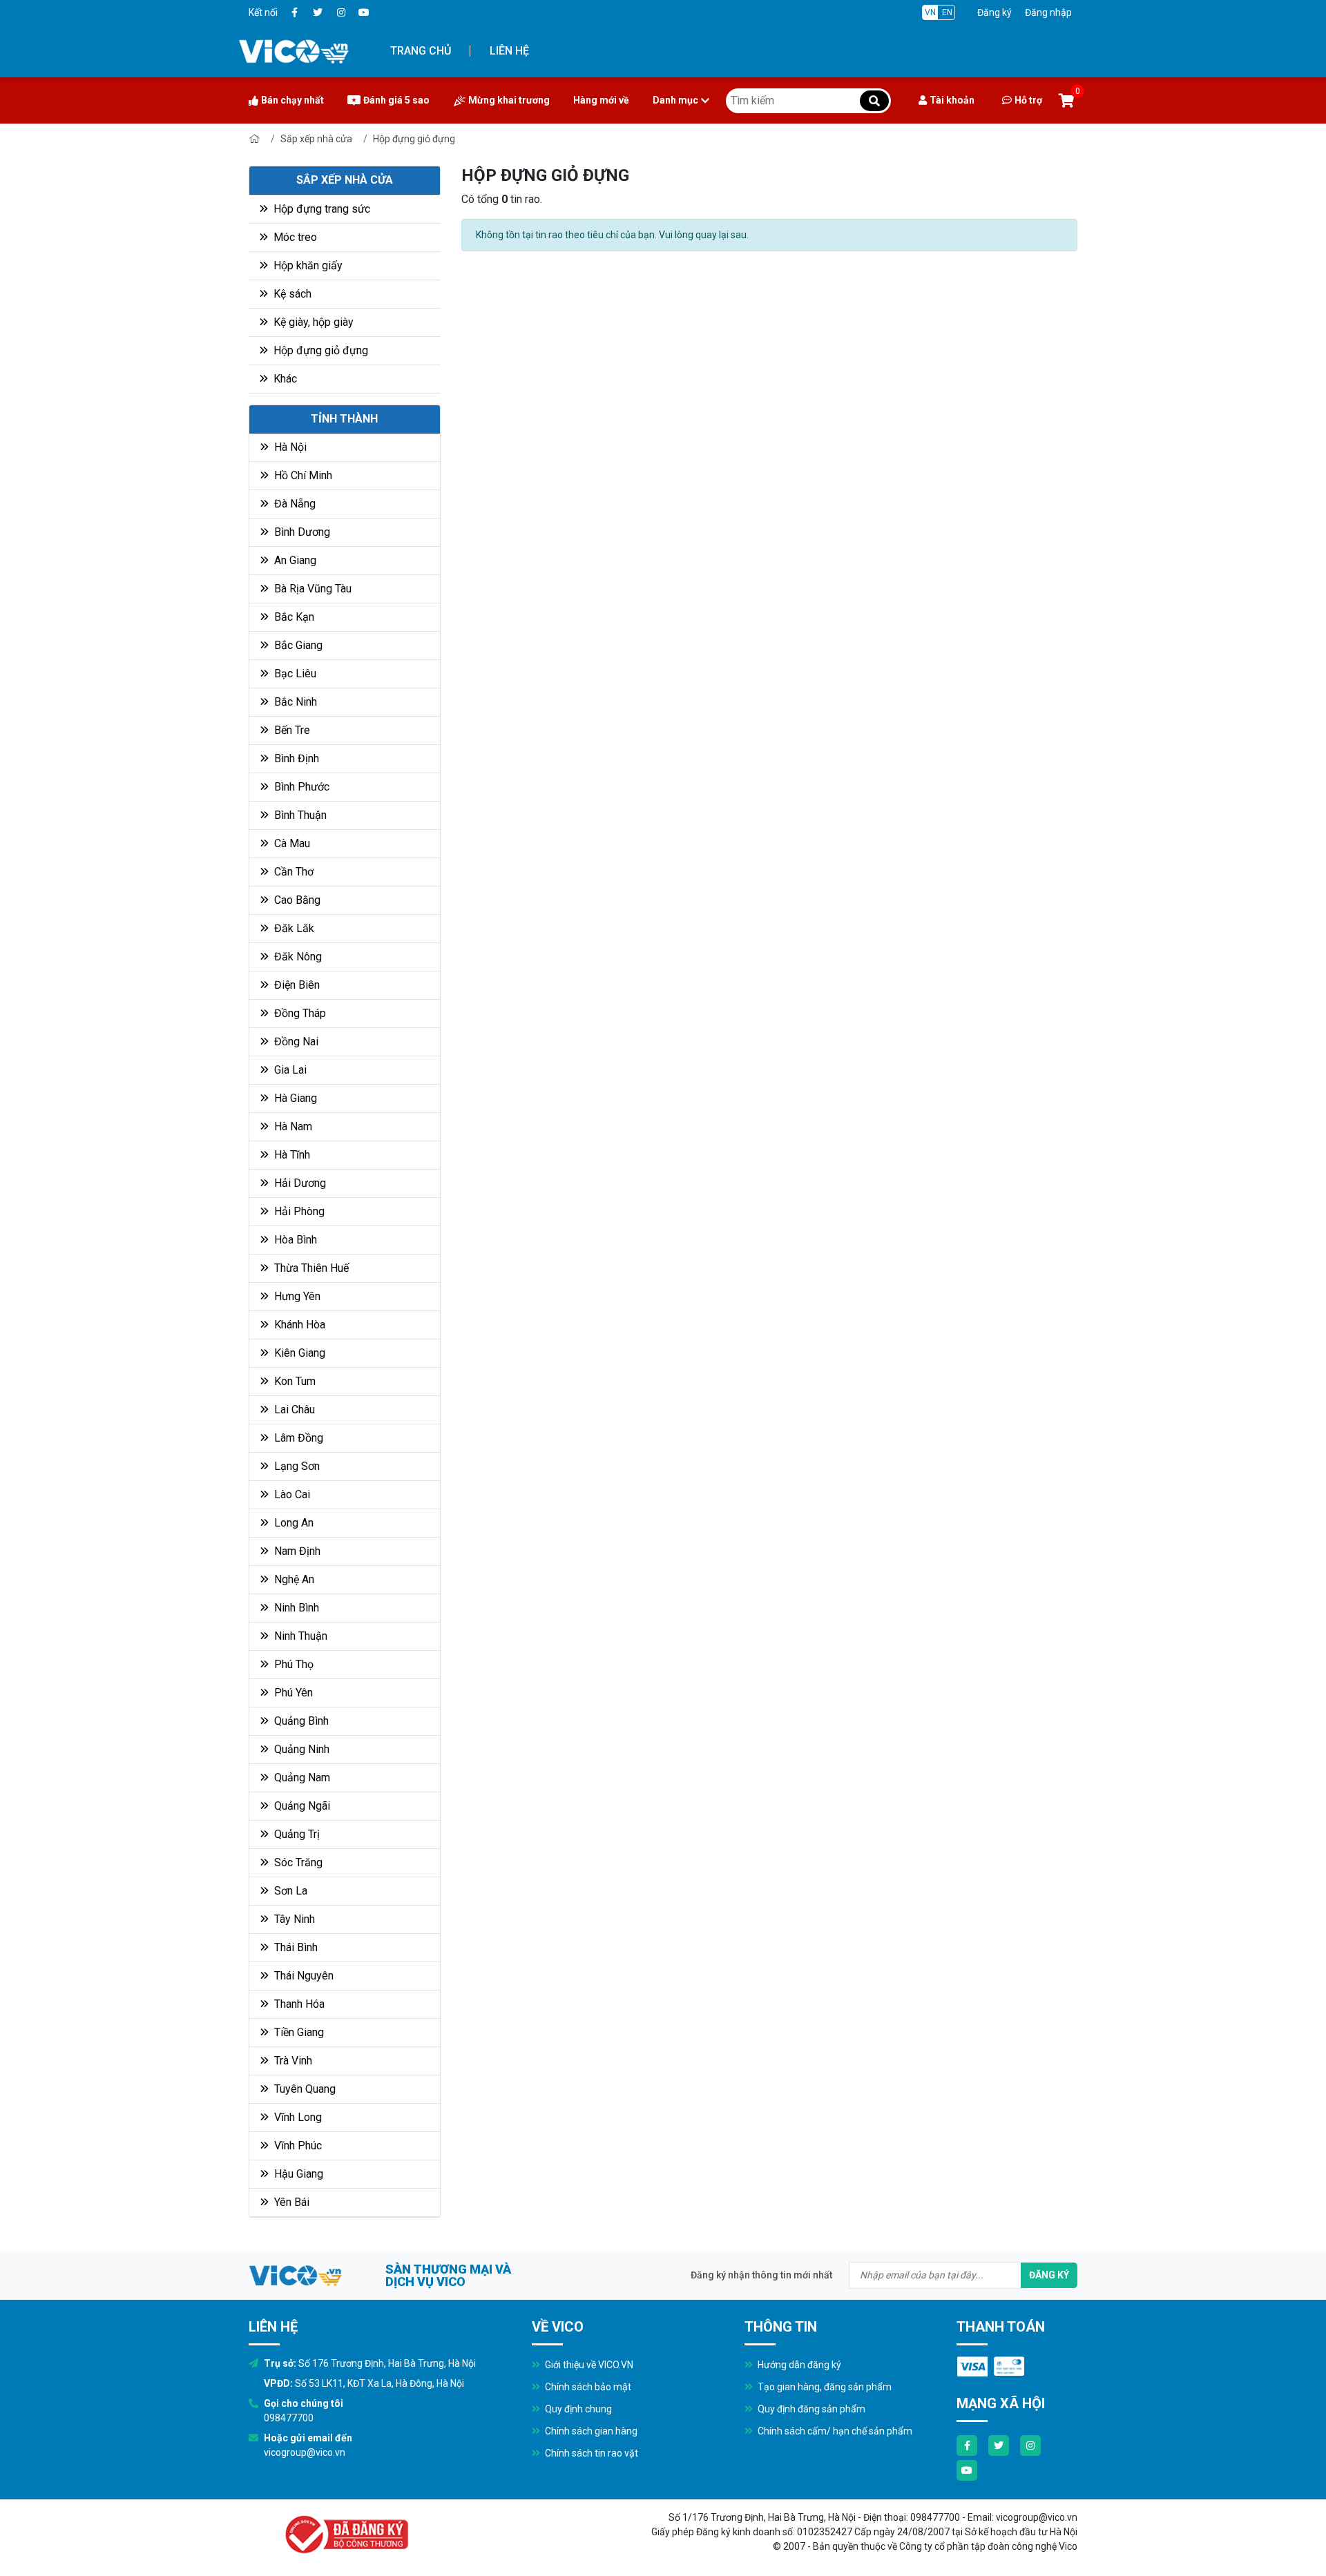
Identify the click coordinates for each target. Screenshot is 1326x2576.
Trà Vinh (292, 2061)
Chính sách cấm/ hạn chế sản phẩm (834, 2431)
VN (930, 12)
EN (947, 12)
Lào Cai (291, 1494)
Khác (284, 379)
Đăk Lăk (293, 928)
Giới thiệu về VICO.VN (588, 2365)
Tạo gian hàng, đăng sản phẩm (824, 2387)
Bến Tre (291, 730)
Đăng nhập (1048, 12)
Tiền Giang (298, 2032)
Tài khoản (952, 100)
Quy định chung (577, 2409)
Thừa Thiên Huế (310, 1268)
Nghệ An (293, 1579)
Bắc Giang (297, 645)
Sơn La (289, 1891)
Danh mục (675, 100)
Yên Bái (290, 2202)
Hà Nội (289, 447)
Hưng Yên (296, 1296)
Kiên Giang (298, 1353)
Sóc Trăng (297, 1862)
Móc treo (294, 237)
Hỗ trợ (1028, 100)
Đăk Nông (297, 957)
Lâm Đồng (297, 1438)
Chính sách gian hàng (590, 2431)
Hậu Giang (297, 2174)
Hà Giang (294, 1098)
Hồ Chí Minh (302, 475)
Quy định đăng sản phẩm (810, 2409)
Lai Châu (293, 1410)
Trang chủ (421, 51)
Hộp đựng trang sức (320, 209)
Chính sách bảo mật (587, 2387)
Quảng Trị (296, 1834)
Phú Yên (292, 1693)
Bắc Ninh (294, 702)
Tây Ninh (293, 1919)
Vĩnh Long (297, 2117)
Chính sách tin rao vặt (590, 2453)
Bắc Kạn (293, 617)
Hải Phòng (298, 1211)
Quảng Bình (300, 1721)
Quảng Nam (301, 1778)
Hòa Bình (294, 1240)
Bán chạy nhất (292, 100)
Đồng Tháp (299, 1013)
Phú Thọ (292, 1664)
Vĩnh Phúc (297, 2146)
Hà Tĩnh (291, 1155)
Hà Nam (292, 1126)
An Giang (294, 560)
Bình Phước (300, 787)
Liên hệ (509, 51)
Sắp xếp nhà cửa (316, 139)
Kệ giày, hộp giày (312, 322)
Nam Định (296, 1551)
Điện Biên (296, 985)
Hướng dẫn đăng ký (798, 2365)
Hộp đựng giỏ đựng (414, 139)
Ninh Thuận (299, 1636)
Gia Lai (289, 1070)
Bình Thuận (299, 815)
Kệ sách (291, 294)
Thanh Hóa (298, 2004)
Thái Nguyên (302, 1976)
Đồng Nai (295, 1042)
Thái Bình (295, 1947)
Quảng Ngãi (301, 1806)
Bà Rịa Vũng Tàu (311, 589)
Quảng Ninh (300, 1749)
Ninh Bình (295, 1608)
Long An (292, 1523)
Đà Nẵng (294, 504)
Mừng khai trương (509, 100)
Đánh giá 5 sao (396, 100)
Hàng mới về (601, 100)
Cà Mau (291, 843)
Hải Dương (299, 1183)
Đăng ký (995, 12)
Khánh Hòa (298, 1325)
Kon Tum (294, 1381)
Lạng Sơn (296, 1466)
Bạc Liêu (294, 674)
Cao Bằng (296, 900)
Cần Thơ (292, 872)
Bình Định (295, 758)
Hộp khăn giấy (307, 265)
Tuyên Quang (304, 2089)
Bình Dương (301, 532)
